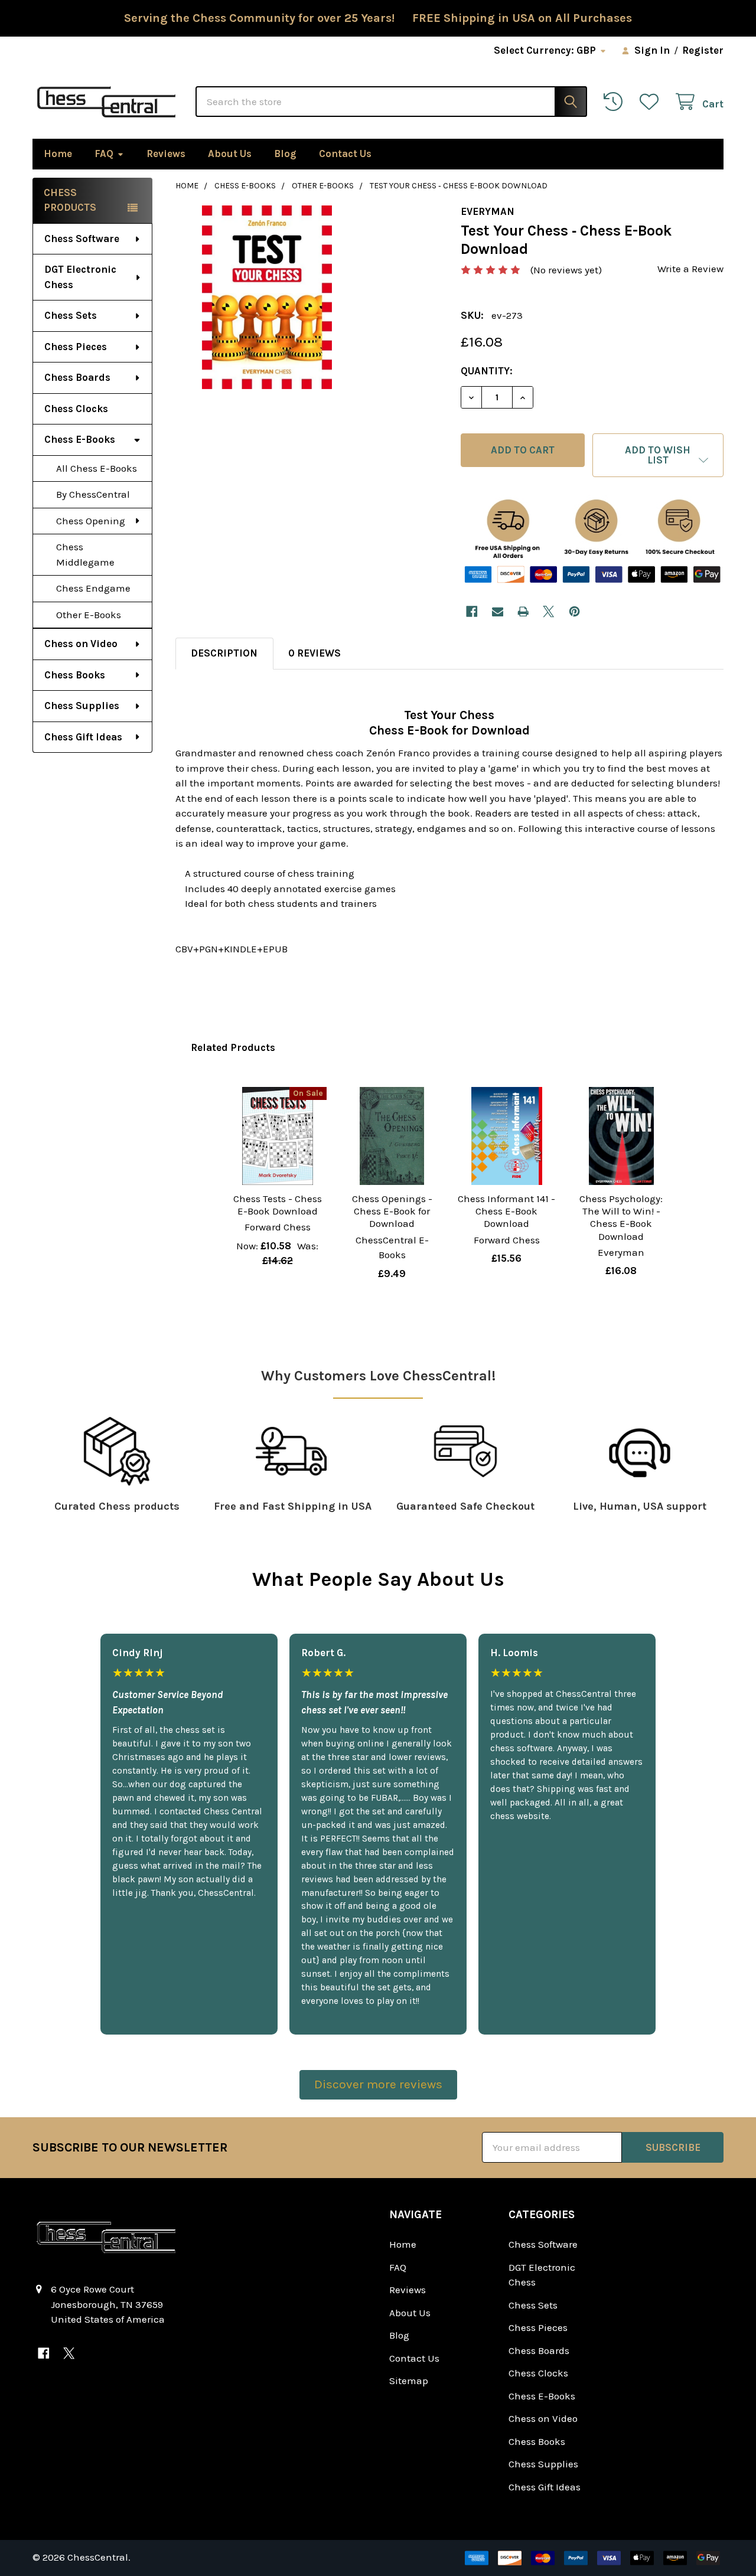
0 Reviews (315, 653)
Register (703, 50)
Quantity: (487, 371)
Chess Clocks (76, 409)
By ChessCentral (93, 494)
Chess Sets (71, 315)
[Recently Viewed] (616, 102)
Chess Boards (77, 377)
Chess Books (75, 675)
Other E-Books (89, 615)
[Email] (498, 611)
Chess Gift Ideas (83, 737)
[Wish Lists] (652, 102)
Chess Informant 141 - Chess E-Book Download (506, 1211)
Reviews (166, 154)
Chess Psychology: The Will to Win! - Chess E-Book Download (621, 1217)
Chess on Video (81, 644)
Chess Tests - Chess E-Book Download (278, 1205)
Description (224, 653)
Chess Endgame (93, 588)
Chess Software (82, 239)
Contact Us (345, 154)
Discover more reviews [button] (378, 2084)
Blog (285, 154)
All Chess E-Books (97, 468)
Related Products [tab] (233, 1047)
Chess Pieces (76, 347)
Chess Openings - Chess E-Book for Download (392, 1211)
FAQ (104, 154)
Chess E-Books (80, 439)
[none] (267, 297)
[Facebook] (472, 611)
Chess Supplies (82, 706)
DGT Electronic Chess (80, 277)
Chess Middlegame (85, 554)
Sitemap (409, 2381)
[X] (549, 611)
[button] (658, 455)
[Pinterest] (574, 611)
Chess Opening (91, 521)
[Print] (523, 611)
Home (58, 154)
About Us (230, 154)
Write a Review (690, 269)
